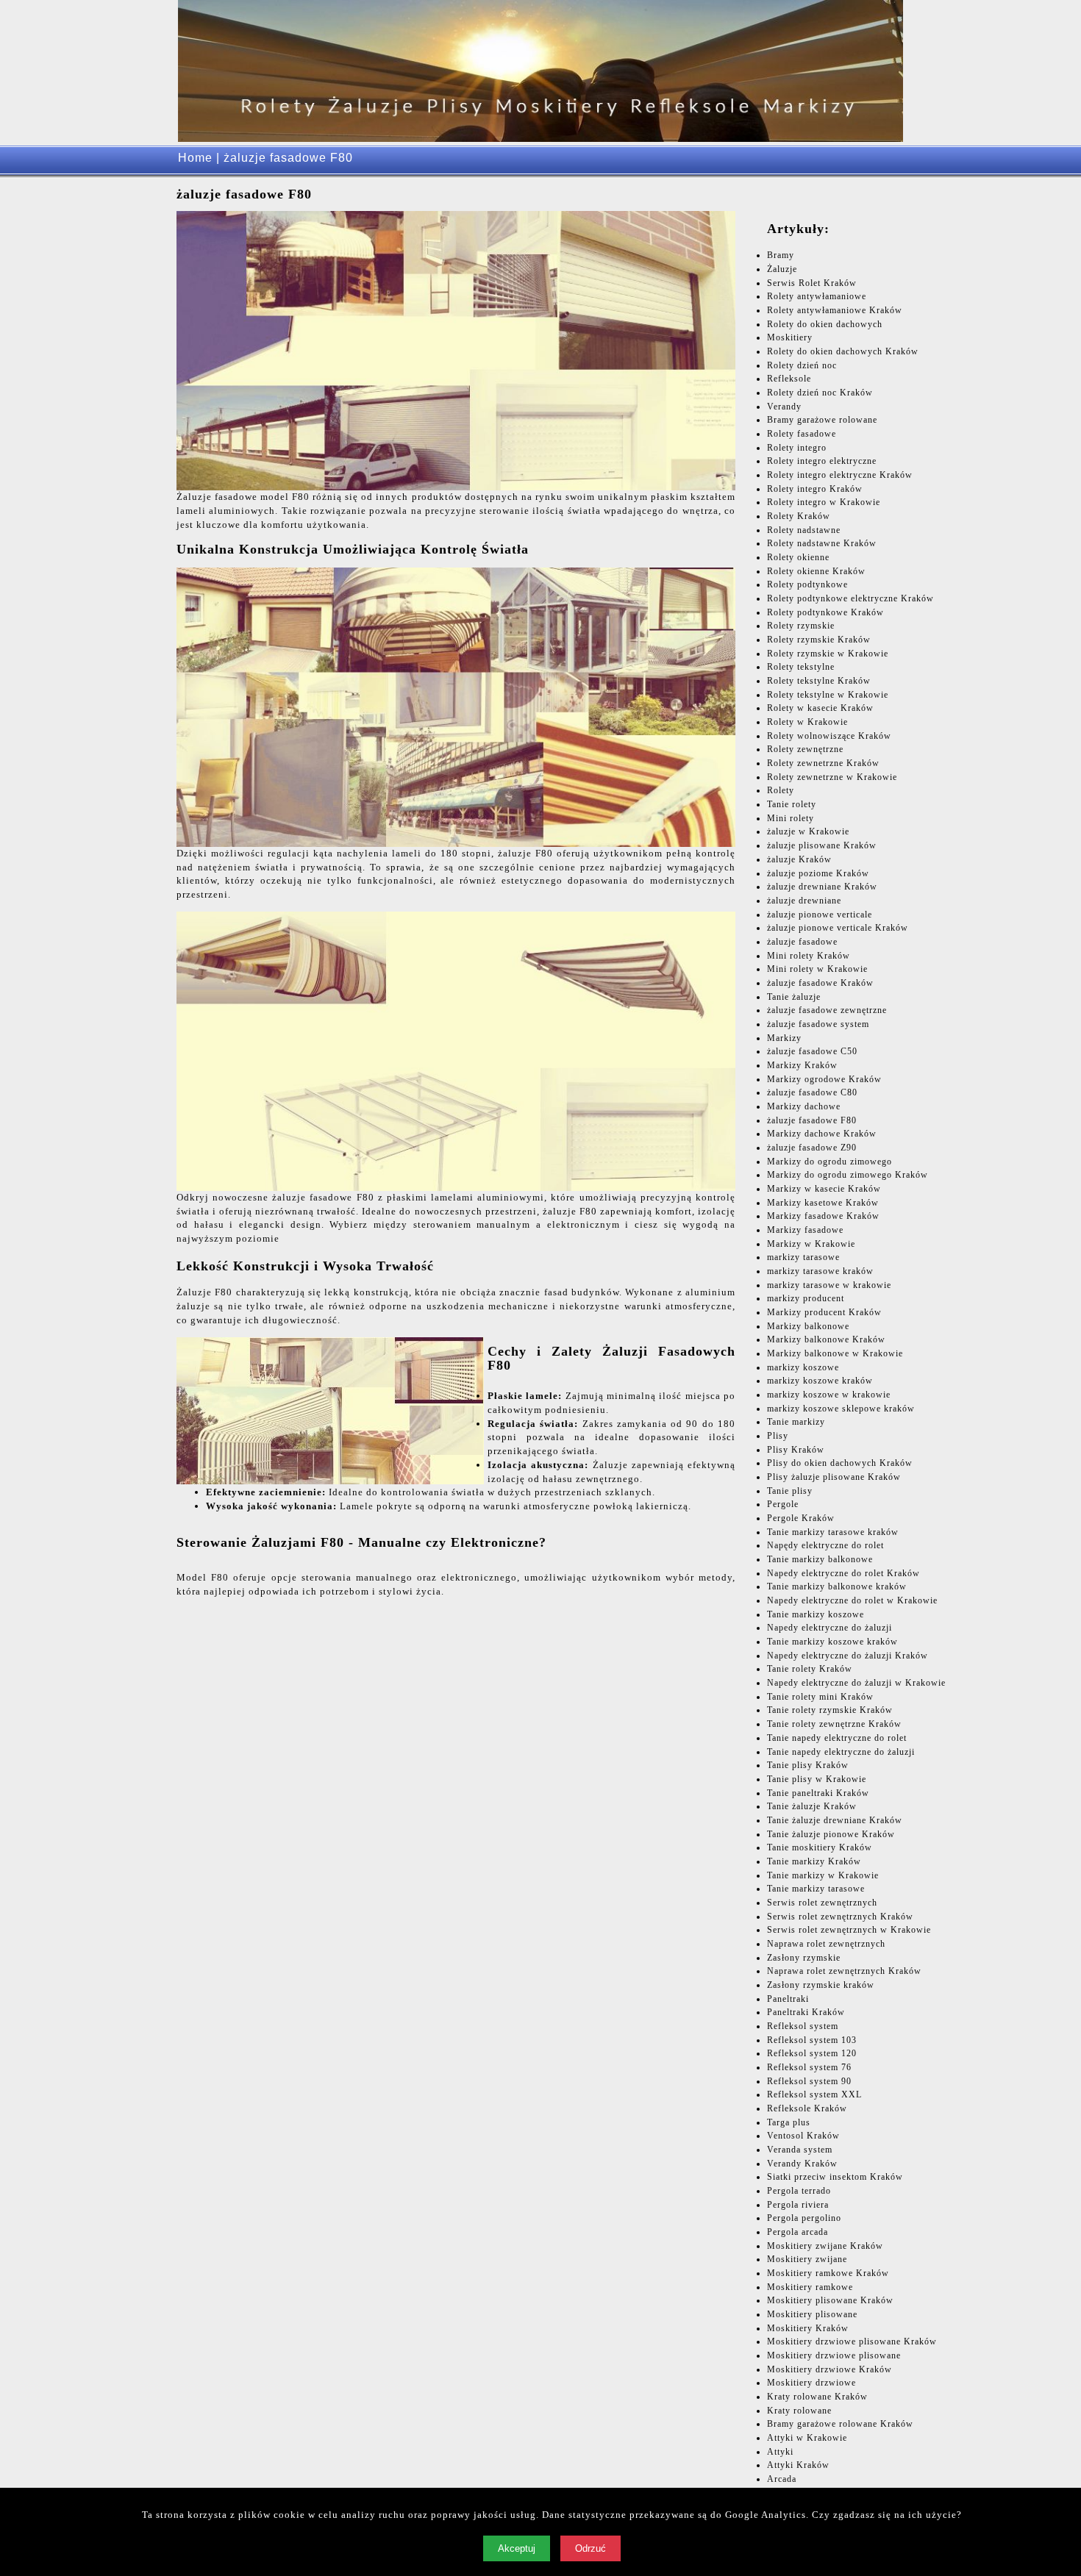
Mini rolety (791, 818)
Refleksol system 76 (809, 2067)
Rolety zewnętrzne (805, 749)
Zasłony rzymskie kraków (821, 1985)
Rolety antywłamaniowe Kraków (835, 310)
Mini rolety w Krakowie (817, 969)
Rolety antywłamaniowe (817, 296)
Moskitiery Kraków (808, 2328)
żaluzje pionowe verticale (820, 915)
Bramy (781, 255)
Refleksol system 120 (812, 2053)
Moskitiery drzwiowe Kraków (830, 2369)
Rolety (781, 790)
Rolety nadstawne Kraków (822, 543)
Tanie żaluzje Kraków (812, 1806)
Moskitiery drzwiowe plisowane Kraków (852, 2341)
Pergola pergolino (804, 2218)
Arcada (782, 2479)
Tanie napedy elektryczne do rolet (837, 1738)
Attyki (780, 2452)
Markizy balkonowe (808, 1326)
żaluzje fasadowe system (818, 1024)
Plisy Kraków (796, 1450)
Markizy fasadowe (805, 1230)
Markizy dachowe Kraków (822, 1134)
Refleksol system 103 (812, 2040)
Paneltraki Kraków (806, 2012)
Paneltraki (788, 1999)
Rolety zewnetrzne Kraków (823, 763)
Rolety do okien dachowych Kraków (843, 351)
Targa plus (789, 2122)
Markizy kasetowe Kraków (823, 1203)
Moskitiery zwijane (807, 2259)
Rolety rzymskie (801, 626)
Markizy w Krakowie (811, 1244)
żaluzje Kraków (799, 859)
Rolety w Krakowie (807, 722)
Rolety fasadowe (802, 434)
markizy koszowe (803, 1367)
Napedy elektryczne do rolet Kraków (843, 1573)
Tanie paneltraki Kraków (818, 1793)
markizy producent (806, 1298)
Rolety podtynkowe (807, 584)
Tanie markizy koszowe (816, 1614)
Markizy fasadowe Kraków (823, 1216)
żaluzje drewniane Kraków (822, 887)
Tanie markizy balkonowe (820, 1559)
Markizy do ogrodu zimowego (830, 1162)
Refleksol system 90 (809, 2081)
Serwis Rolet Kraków (812, 283)
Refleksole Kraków (807, 2108)
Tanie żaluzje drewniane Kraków (835, 1820)
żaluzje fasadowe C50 (812, 1051)
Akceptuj (517, 2548)
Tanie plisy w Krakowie (817, 1779)
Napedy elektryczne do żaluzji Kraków (848, 1656)
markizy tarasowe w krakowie (829, 1285)
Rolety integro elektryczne (822, 461)
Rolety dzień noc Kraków (820, 393)
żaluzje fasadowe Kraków (820, 983)
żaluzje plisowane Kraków (822, 845)
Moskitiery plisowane (812, 2314)
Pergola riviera (798, 2205)
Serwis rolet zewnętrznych (822, 1903)
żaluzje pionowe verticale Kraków (838, 928)
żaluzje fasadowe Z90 (812, 1148)
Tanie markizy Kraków (814, 1861)
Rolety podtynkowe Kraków (825, 612)
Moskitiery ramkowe (810, 2287)
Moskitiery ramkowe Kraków (828, 2273)
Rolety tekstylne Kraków (819, 681)
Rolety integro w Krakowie (824, 502)
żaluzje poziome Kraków (818, 873)
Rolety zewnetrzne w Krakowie (832, 777)
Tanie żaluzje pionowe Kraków (831, 1834)
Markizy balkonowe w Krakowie (835, 1353)
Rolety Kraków (799, 516)
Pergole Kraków (801, 1518)
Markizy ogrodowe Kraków (824, 1079)
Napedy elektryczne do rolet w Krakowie (852, 1600)
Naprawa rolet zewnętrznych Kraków (844, 1971)
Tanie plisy (790, 1491)
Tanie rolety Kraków (810, 1669)
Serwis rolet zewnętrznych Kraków (840, 1917)
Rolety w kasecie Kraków (820, 708)
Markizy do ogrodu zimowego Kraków (848, 1175)
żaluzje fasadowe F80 (812, 1120)
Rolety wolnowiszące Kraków (829, 736)
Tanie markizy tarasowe (816, 1889)
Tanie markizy (796, 1422)
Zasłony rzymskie (804, 1958)
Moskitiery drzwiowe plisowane (834, 2355)
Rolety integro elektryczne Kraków (840, 475)
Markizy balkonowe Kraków (826, 1339)
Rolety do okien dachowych (825, 324)
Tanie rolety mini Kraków (820, 1697)
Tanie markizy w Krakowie (823, 1875)
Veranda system (800, 2150)
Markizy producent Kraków (824, 1312)
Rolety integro (797, 448)
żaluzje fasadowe (802, 942)
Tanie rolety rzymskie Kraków (830, 1710)
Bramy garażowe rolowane (822, 420)
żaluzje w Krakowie (808, 831)
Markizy (784, 1038)
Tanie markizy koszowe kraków (832, 1642)
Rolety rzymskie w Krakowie (828, 654)
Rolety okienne (798, 557)
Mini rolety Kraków (809, 956)
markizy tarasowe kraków (820, 1271)
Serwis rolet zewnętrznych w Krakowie (849, 1930)
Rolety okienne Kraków (816, 571)
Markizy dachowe (804, 1106)
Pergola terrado (799, 2191)
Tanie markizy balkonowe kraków (837, 1586)
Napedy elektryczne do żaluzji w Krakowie (856, 1683)
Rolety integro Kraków (815, 489)
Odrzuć (591, 2548)
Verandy (784, 407)
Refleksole (789, 379)
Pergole (783, 1504)
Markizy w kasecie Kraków (824, 1189)
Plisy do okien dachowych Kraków (840, 1463)
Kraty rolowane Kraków (817, 2397)
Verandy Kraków (802, 2164)
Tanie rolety (792, 804)
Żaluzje (782, 269)
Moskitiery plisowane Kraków (830, 2300)
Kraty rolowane (799, 2411)
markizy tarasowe (803, 1257)
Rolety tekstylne (801, 667)
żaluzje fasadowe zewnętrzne (827, 1010)
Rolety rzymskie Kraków (819, 640)
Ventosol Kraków (803, 2136)
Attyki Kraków (798, 2465)
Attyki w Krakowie (807, 2438)
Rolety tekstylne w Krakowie (828, 695)
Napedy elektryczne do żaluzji (830, 1628)
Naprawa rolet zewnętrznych (826, 1944)
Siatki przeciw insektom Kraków (835, 2177)
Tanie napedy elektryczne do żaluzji (841, 1752)
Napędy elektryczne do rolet (825, 1545)
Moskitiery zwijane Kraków (825, 2246)
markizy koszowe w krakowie (829, 1395)
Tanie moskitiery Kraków (820, 1847)
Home (195, 158)
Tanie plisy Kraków (808, 1765)
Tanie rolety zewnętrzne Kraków (834, 1724)
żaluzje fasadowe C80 (812, 1092)
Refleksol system (803, 2026)
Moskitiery (790, 337)
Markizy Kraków (802, 1065)
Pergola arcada (798, 2232)
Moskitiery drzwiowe (811, 2383)
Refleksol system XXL (814, 2094)
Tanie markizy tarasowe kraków (833, 1532)
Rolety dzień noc (802, 365)
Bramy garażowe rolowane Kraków (840, 2424)
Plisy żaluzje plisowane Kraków (834, 1477)
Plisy (778, 1436)
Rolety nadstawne (804, 530)
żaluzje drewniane (804, 901)
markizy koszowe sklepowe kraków (841, 1409)
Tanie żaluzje (794, 997)
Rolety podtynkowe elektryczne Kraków (850, 598)
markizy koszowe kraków (820, 1381)
